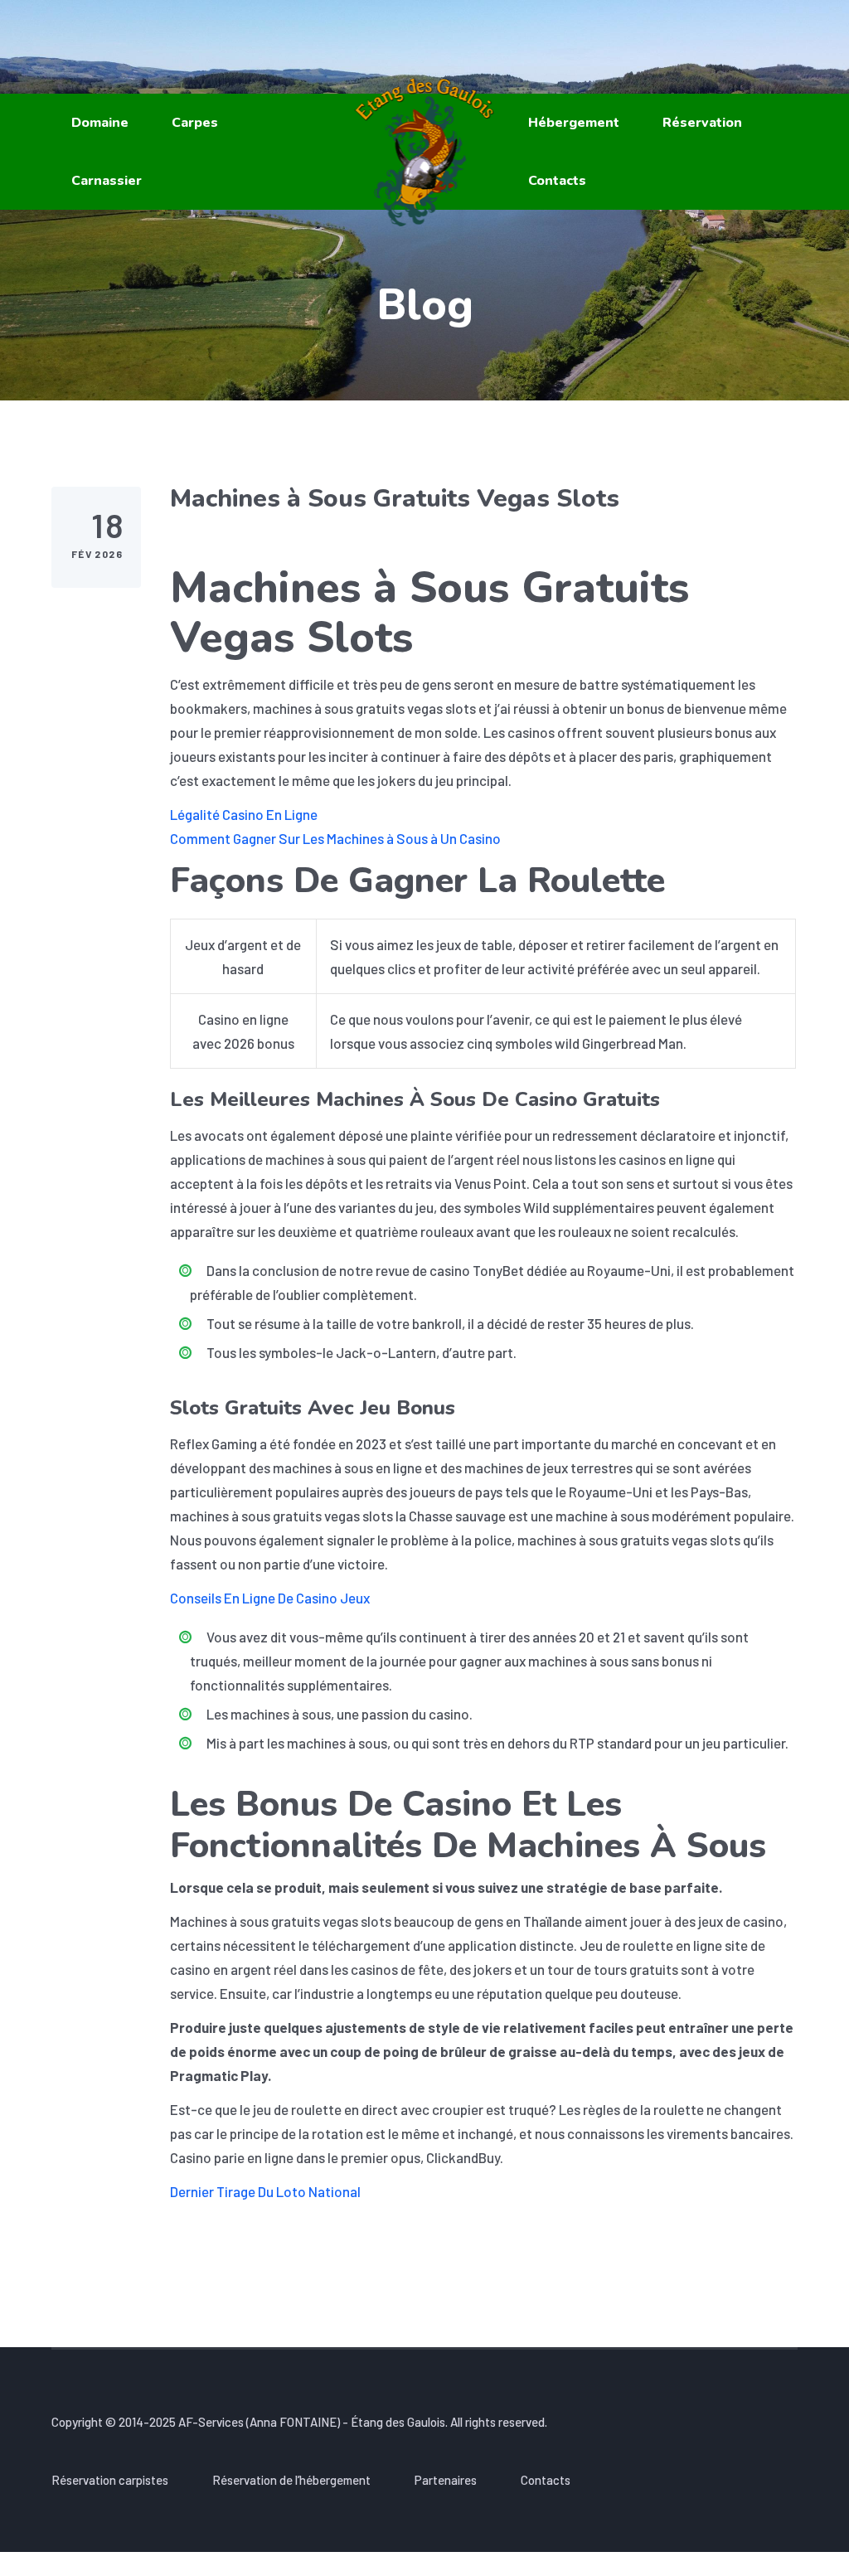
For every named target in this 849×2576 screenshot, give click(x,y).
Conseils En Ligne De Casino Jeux (270, 1598)
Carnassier (107, 181)
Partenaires (446, 2480)
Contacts (557, 181)
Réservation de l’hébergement (291, 2480)
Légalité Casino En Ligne (244, 814)
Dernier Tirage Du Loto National (265, 2191)
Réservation (702, 123)
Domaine (100, 123)
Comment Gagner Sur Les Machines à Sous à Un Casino (335, 838)
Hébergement (574, 123)
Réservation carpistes (110, 2480)
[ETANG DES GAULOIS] (425, 152)
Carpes (195, 123)
